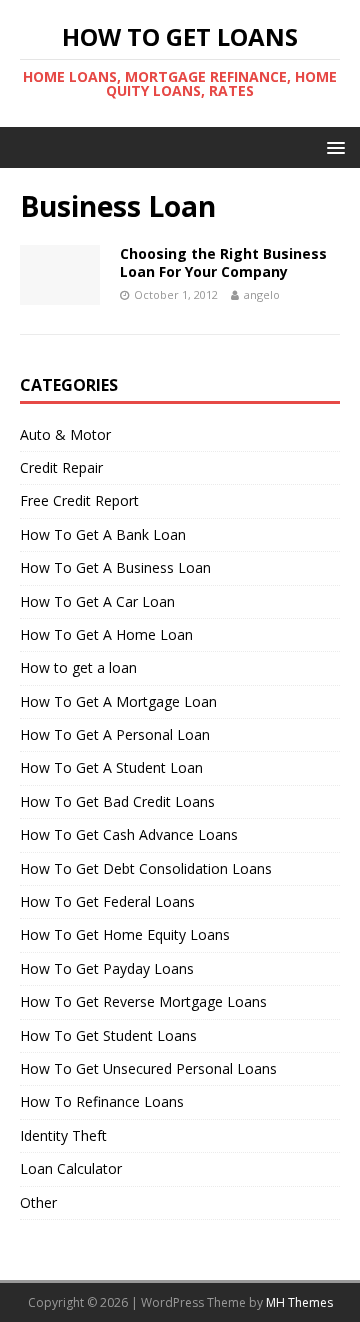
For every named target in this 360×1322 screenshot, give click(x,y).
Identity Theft (63, 1135)
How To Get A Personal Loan (115, 734)
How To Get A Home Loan (106, 634)
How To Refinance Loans (102, 1101)
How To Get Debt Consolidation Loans (146, 868)
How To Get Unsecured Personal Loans (148, 1068)
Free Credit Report (79, 500)
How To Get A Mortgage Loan (118, 701)
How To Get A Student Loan (111, 767)
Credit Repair (61, 467)
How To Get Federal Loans (107, 901)
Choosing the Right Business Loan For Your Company (223, 262)
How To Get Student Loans (108, 1035)
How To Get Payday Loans (107, 968)
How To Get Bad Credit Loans (117, 801)
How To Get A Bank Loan (103, 534)
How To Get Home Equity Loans (125, 934)
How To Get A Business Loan (115, 567)
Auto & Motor (65, 434)
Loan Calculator (71, 1168)
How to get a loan (78, 667)
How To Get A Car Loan (97, 601)
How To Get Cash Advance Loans (129, 834)
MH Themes (299, 1302)
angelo (262, 294)
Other (38, 1202)
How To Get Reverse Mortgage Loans (143, 1001)
